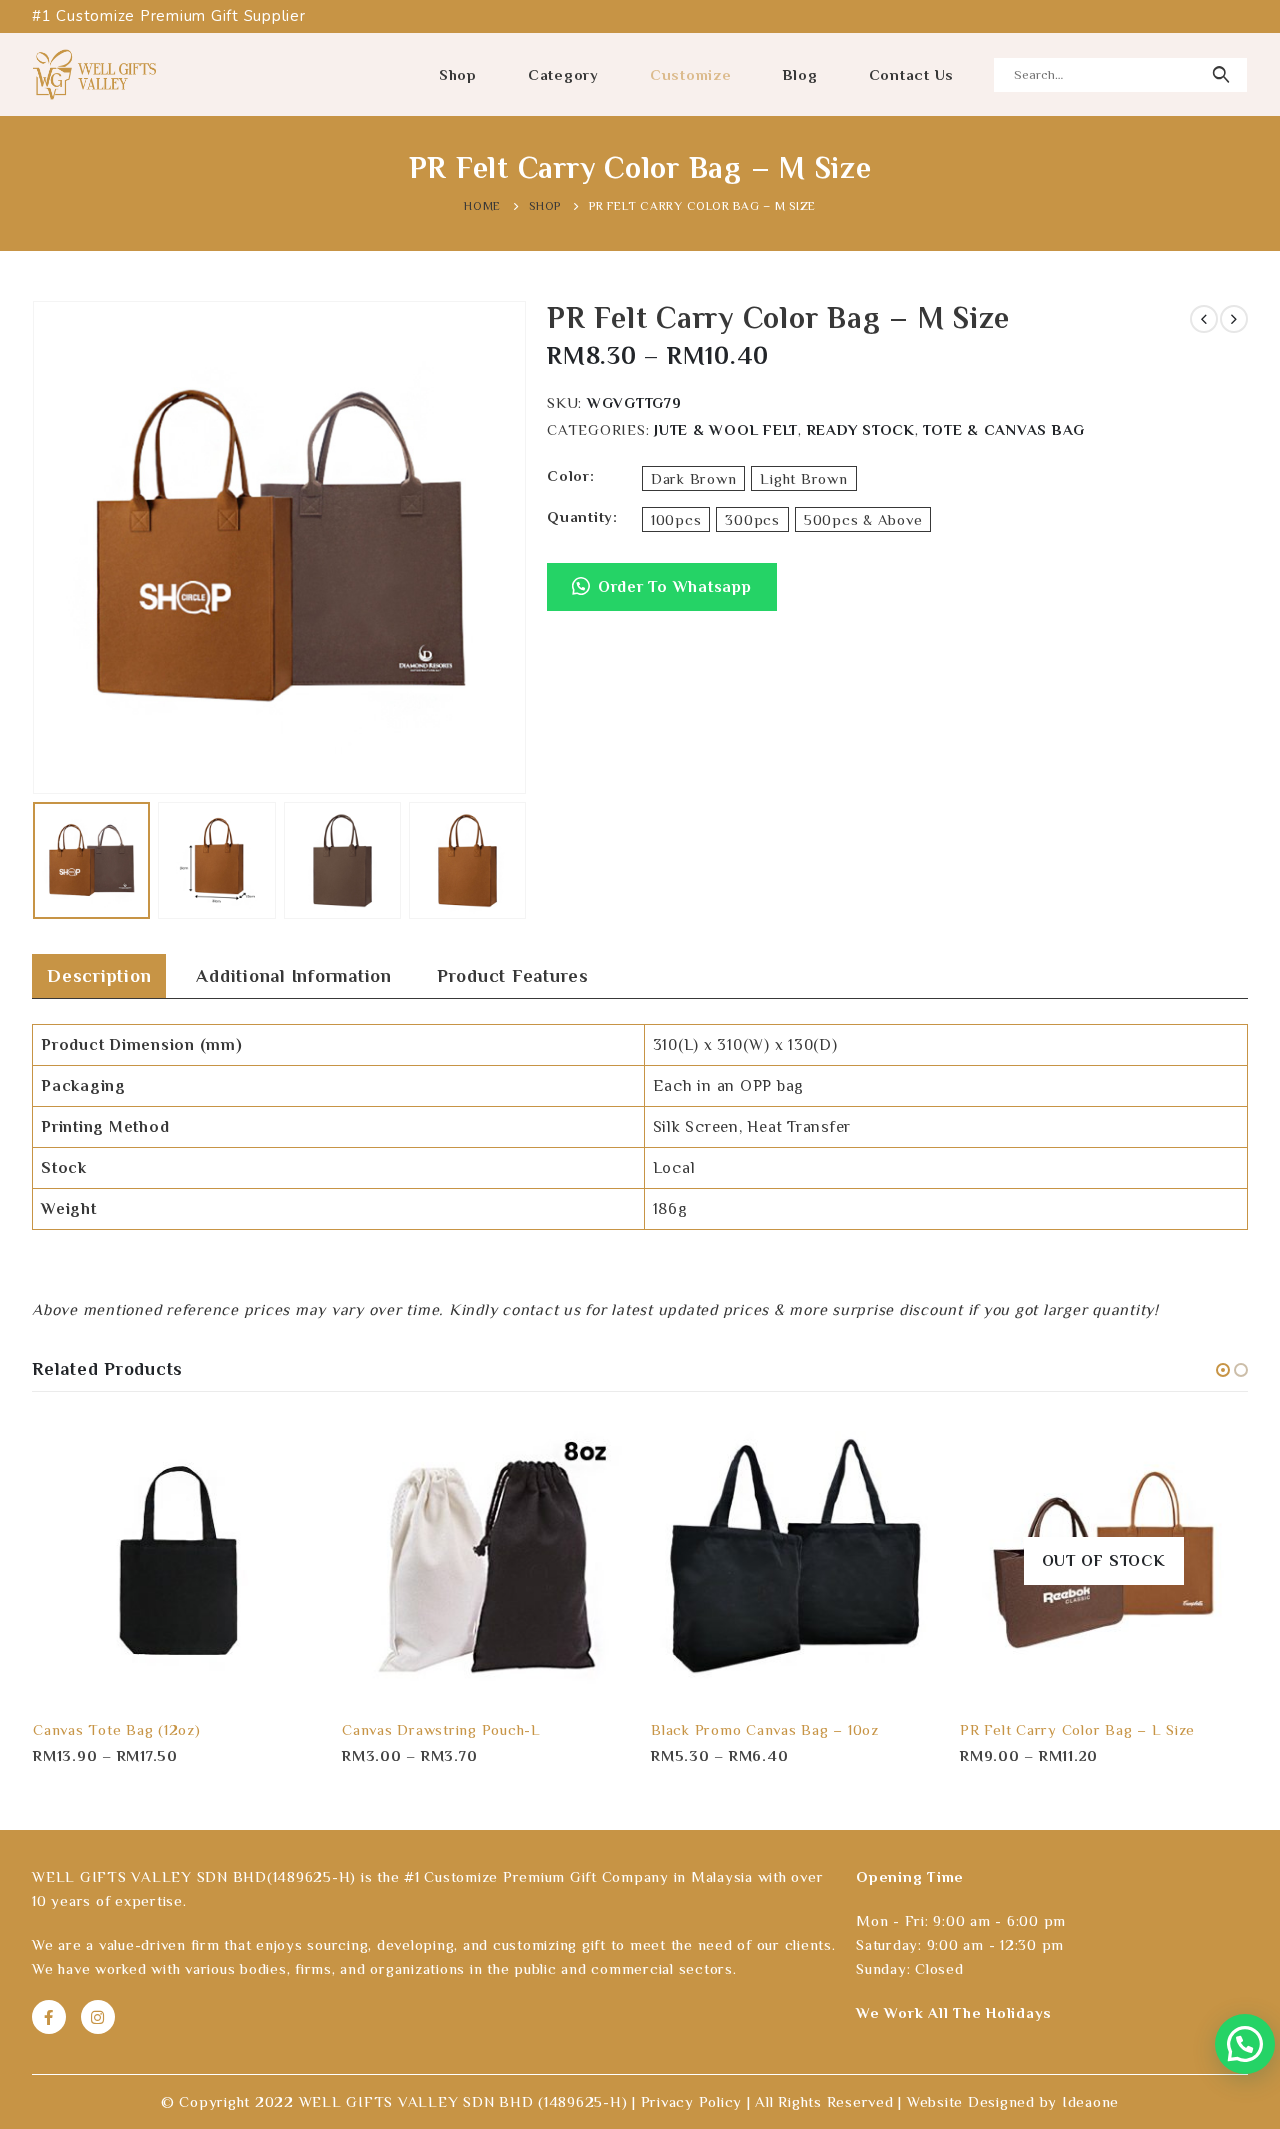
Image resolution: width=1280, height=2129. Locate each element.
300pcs (752, 519)
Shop (458, 74)
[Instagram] (98, 2017)
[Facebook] (49, 2017)
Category (563, 74)
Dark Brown (694, 478)
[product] (176, 1560)
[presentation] (37, 548)
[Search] (1220, 75)
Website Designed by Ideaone (1013, 2101)
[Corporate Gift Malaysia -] (94, 74)
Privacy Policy (692, 2101)
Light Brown (803, 478)
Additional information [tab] (294, 976)
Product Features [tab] (513, 976)
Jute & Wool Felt (726, 429)
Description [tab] (99, 976)
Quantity (580, 516)
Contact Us (912, 74)
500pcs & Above (863, 519)
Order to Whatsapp (675, 587)
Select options (288, 1449)
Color (568, 475)
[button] (662, 597)
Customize (691, 74)
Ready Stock (861, 429)
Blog (800, 74)
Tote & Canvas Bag (1004, 429)
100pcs (676, 519)
